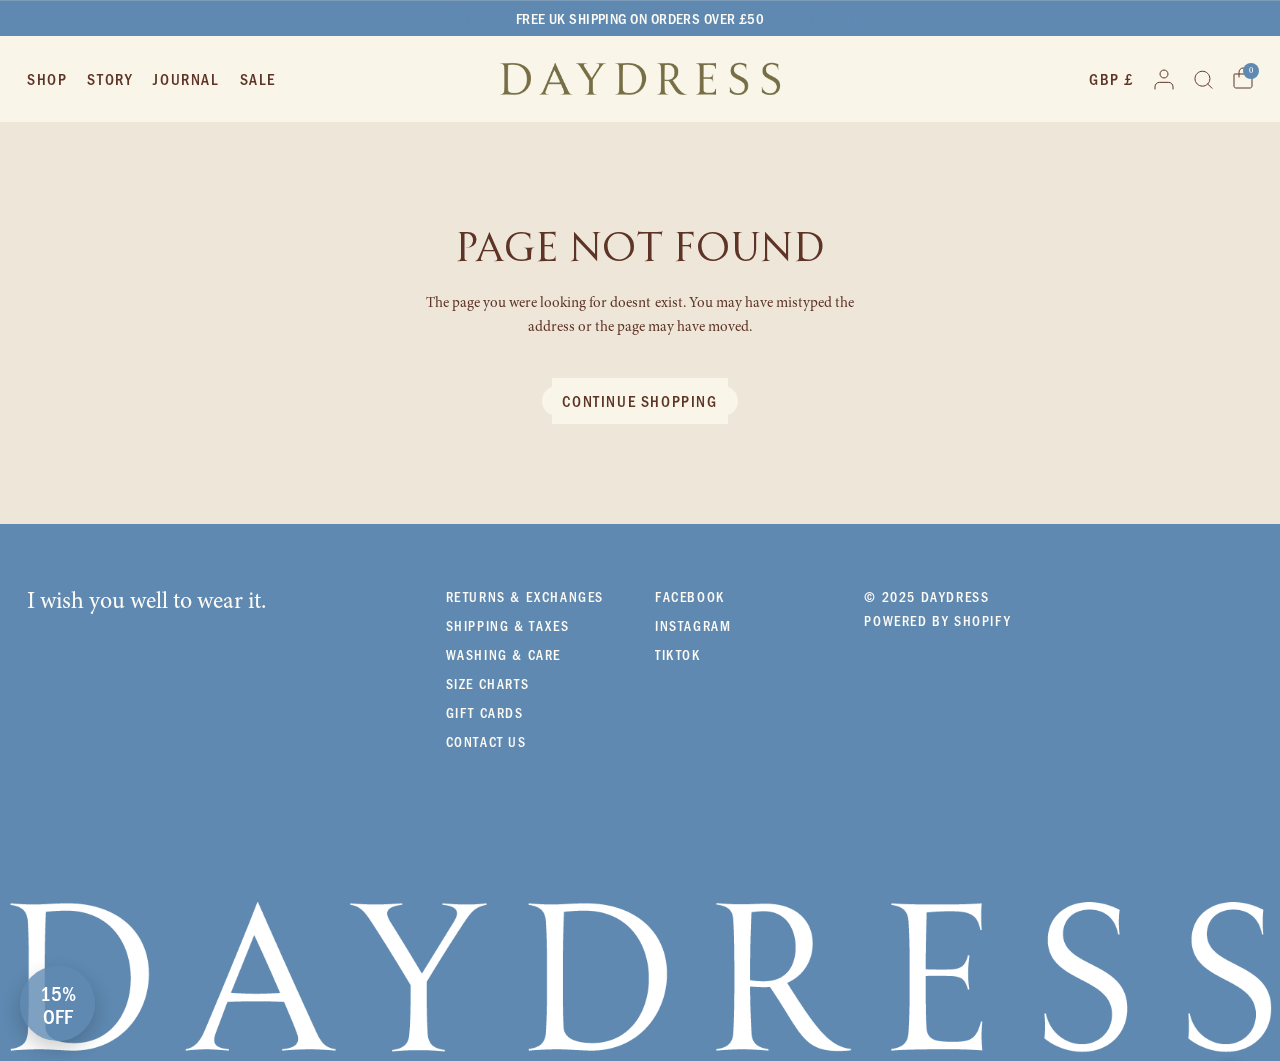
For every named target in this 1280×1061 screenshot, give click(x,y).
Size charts (488, 683)
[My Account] (1164, 79)
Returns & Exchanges (525, 596)
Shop (47, 78)
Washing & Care (503, 654)
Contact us (486, 741)
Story (110, 78)
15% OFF (58, 1004)
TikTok (678, 654)
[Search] (1203, 79)
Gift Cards (485, 712)
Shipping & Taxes (508, 625)
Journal (186, 78)
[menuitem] (52, 79)
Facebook (690, 596)
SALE (258, 78)
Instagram (693, 625)
